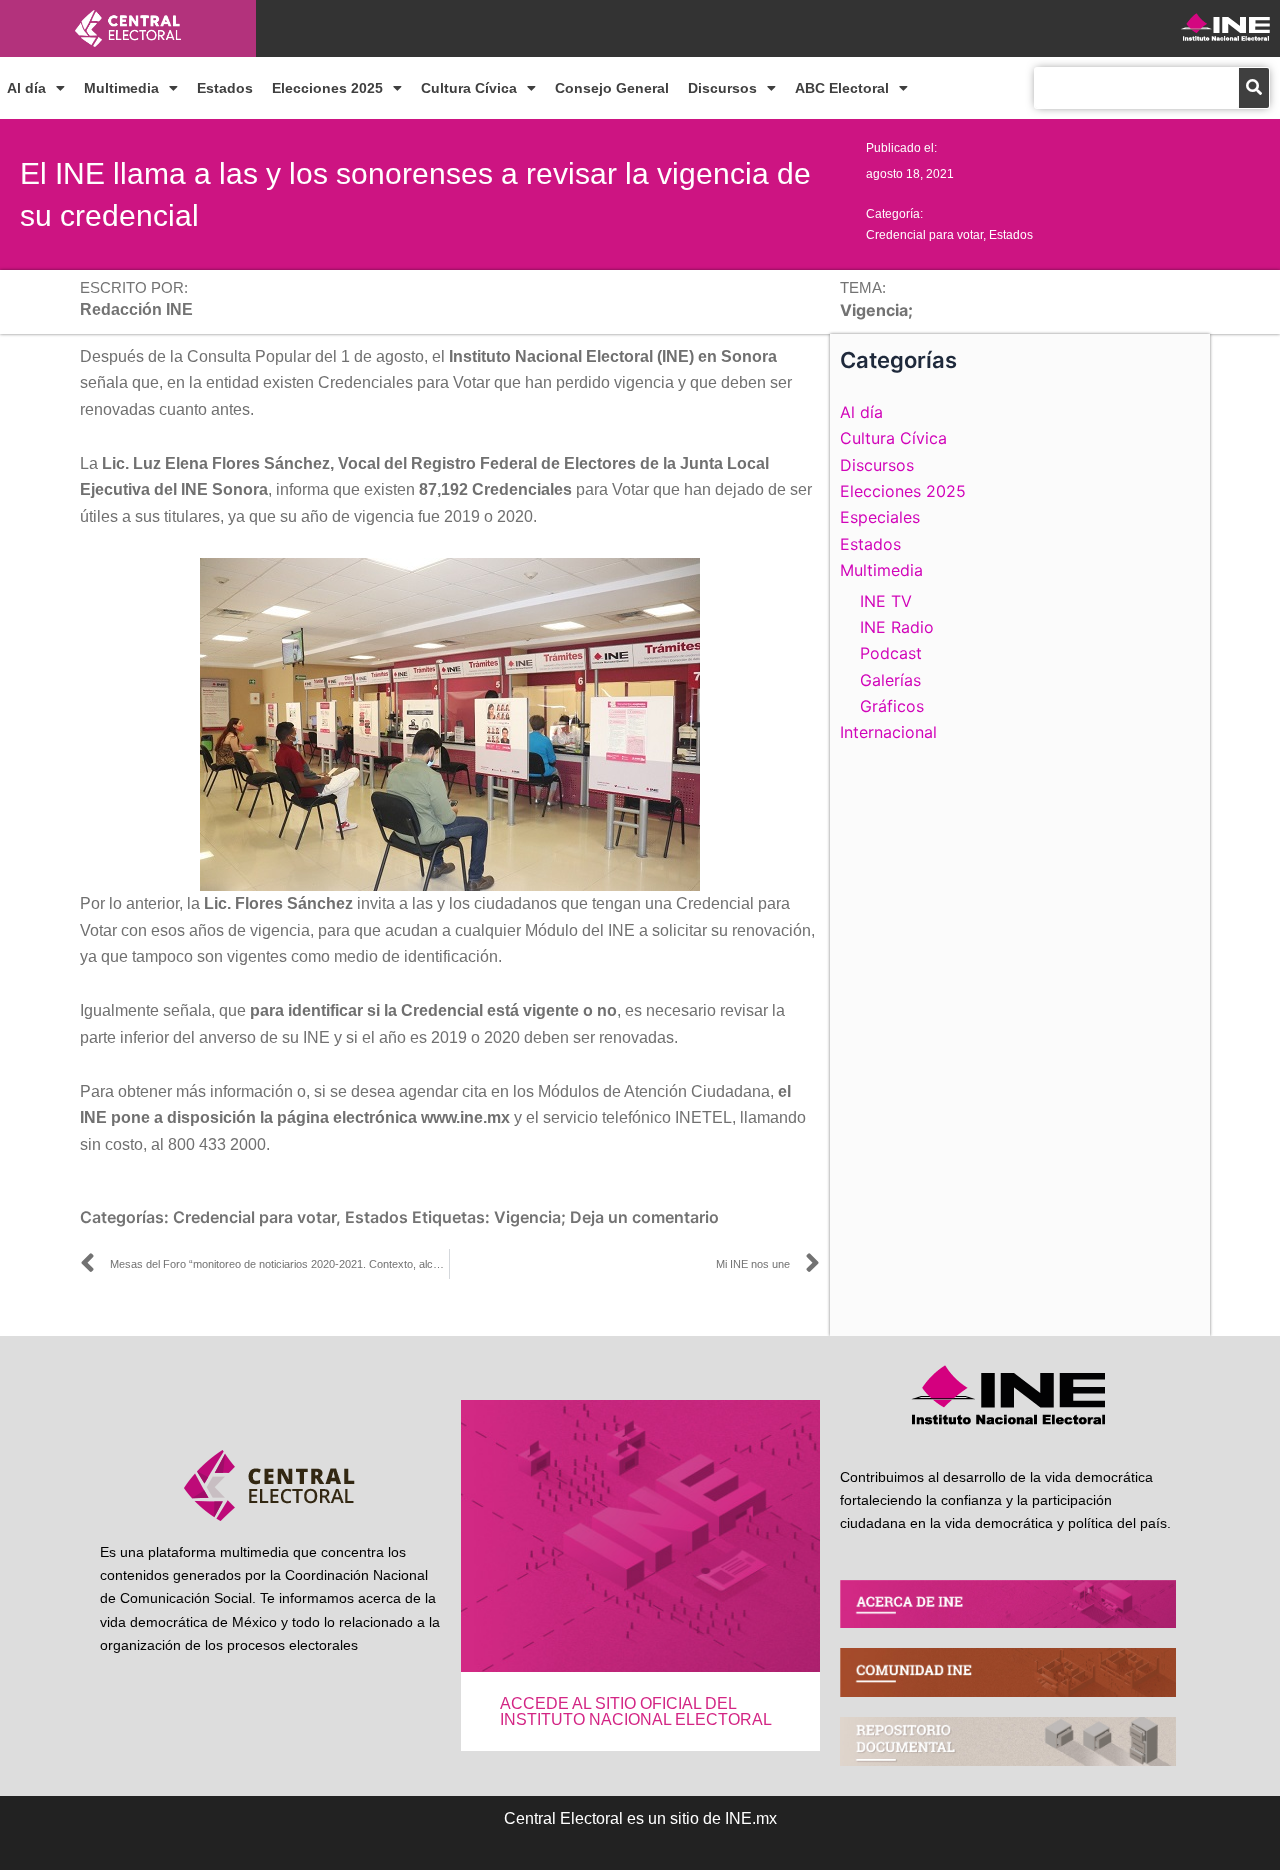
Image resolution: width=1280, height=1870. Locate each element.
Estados (225, 88)
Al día (26, 88)
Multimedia (121, 88)
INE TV (886, 601)
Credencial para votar (924, 235)
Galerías (890, 680)
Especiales (880, 517)
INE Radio (897, 627)
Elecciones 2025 (327, 88)
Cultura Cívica (469, 88)
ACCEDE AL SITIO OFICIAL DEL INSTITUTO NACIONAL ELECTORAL (636, 1711)
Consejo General (612, 88)
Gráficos (892, 706)
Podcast (891, 653)
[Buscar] (1254, 88)
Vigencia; (530, 1217)
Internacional (888, 732)
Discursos (722, 88)
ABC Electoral (842, 88)
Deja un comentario (644, 1217)
